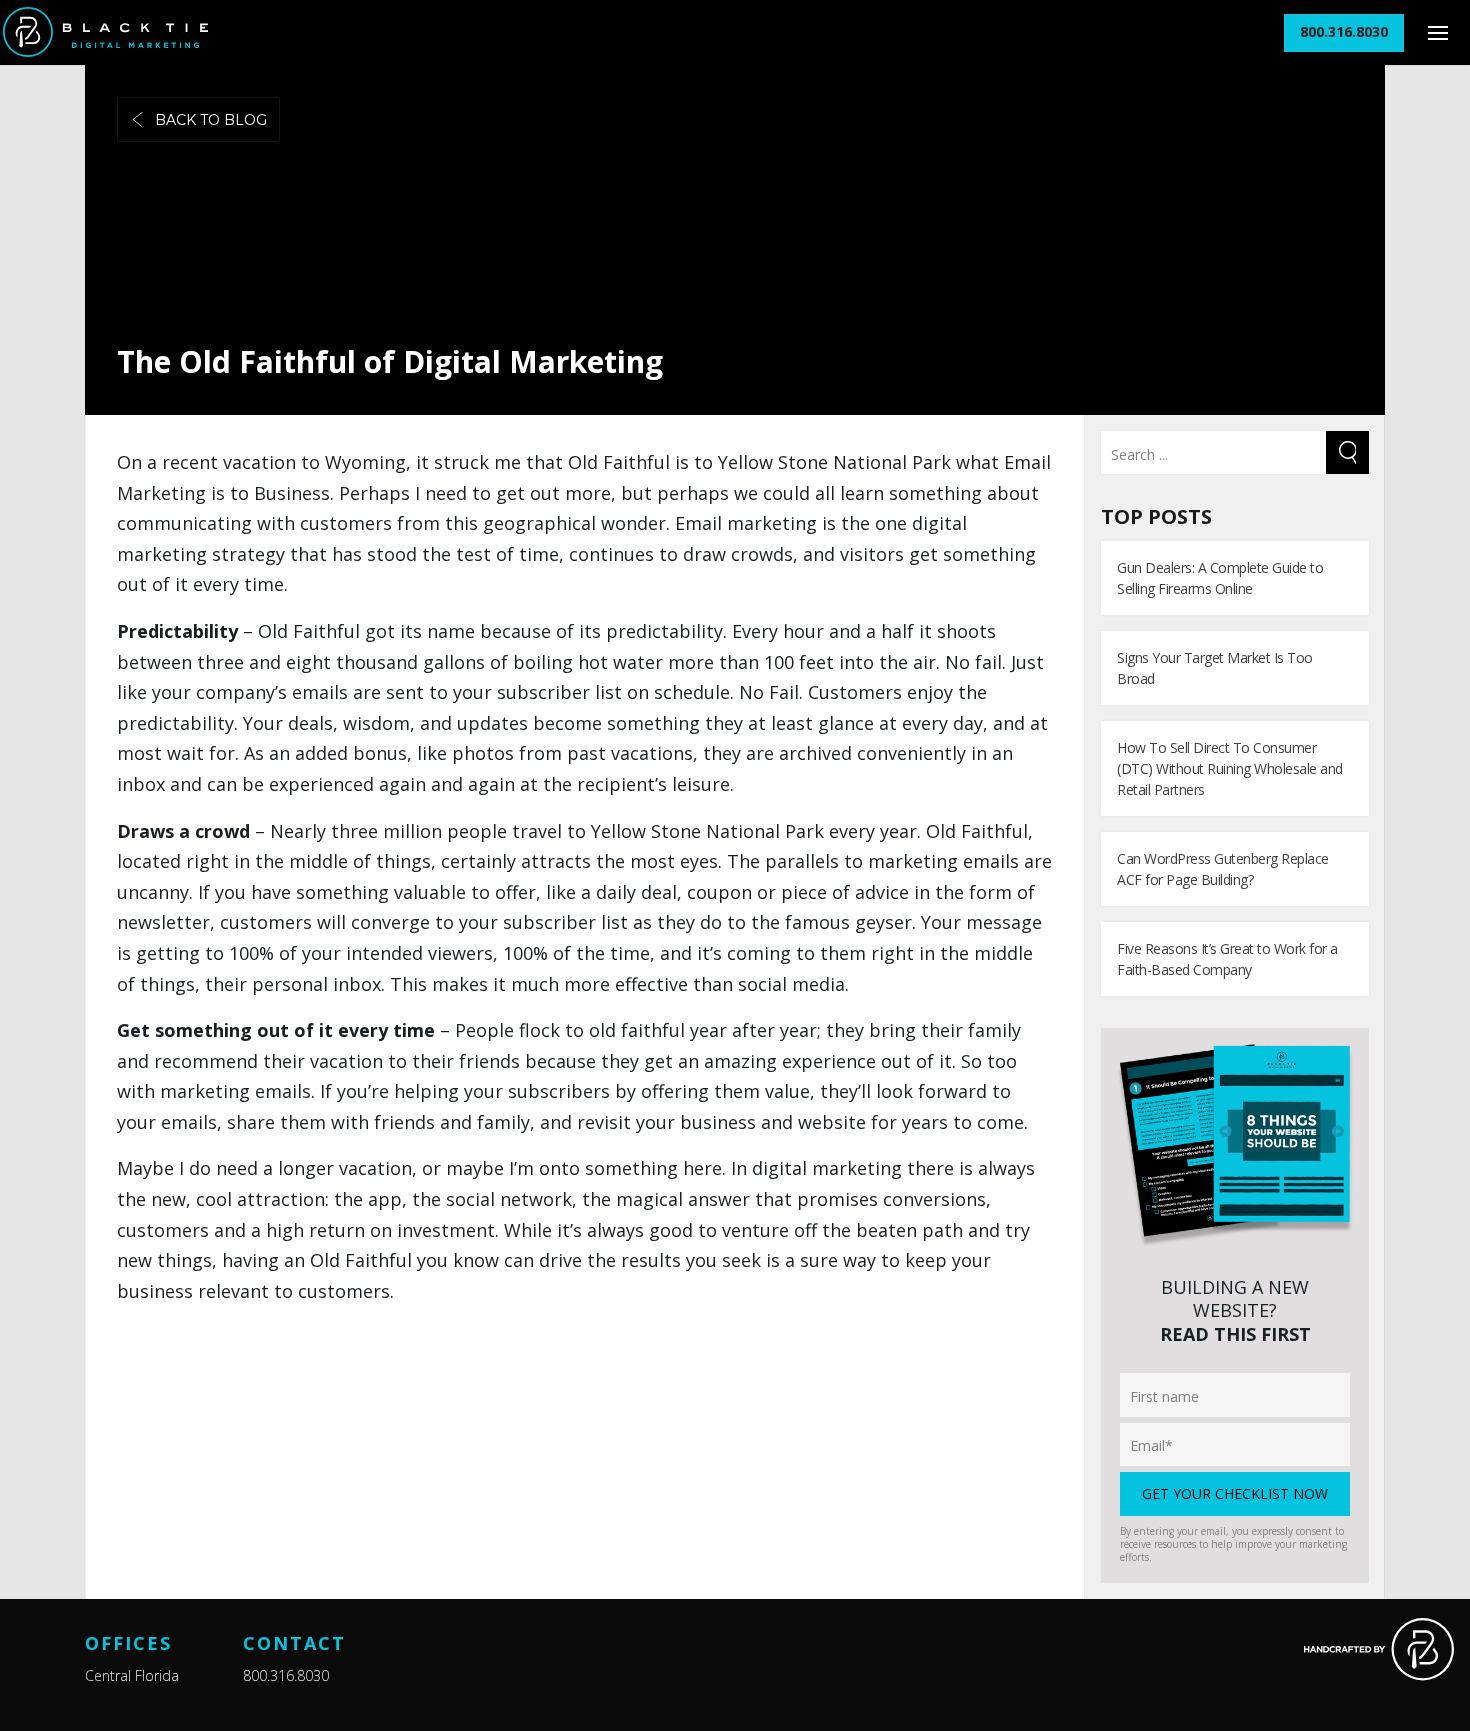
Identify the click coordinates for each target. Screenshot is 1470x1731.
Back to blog (211, 120)
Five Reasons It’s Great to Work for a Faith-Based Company (1227, 959)
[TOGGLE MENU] (1437, 32)
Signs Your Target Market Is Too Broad (1215, 668)
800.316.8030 (286, 1675)
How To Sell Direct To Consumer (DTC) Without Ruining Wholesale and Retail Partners (1230, 768)
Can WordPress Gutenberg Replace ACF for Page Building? (1223, 869)
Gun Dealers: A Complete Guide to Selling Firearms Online (1220, 578)
